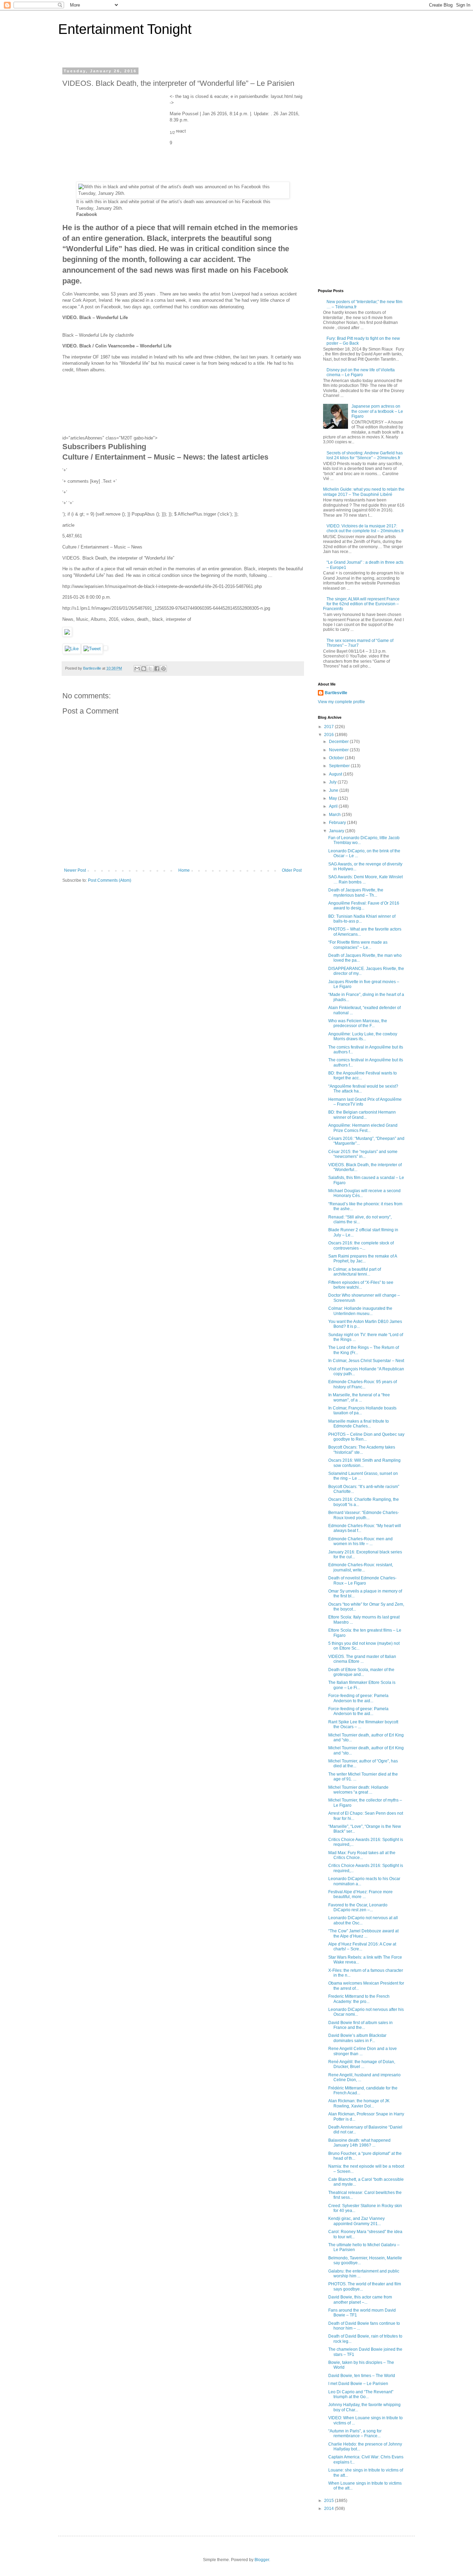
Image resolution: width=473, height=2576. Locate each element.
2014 (329, 2509)
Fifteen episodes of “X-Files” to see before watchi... (361, 1285)
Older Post (292, 870)
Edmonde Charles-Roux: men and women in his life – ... (360, 1541)
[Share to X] (150, 669)
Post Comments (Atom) (110, 880)
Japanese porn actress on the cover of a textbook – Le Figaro (377, 411)
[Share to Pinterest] (163, 669)
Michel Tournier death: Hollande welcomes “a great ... (358, 1790)
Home (184, 870)
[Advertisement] (114, 137)
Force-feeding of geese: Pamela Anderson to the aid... (358, 1698)
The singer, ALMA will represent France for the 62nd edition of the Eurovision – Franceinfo (361, 604)
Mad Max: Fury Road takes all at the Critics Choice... (362, 1855)
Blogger (262, 2560)
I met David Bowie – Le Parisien (358, 2384)
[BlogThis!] (144, 669)
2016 (329, 735)
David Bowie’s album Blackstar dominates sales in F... (357, 2038)
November (339, 750)
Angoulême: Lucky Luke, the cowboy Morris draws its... (363, 1036)
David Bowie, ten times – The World (362, 2376)
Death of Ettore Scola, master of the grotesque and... (361, 1672)
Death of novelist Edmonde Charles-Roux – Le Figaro (362, 1580)
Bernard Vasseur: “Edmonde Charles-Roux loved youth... (364, 1515)
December (339, 742)
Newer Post (75, 870)
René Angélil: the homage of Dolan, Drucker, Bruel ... (362, 2064)
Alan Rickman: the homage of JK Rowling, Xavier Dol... (359, 2103)
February (338, 823)
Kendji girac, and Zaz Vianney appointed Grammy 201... (356, 2221)
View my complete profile (341, 702)
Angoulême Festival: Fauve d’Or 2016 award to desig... (364, 906)
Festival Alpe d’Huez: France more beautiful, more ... (360, 1894)
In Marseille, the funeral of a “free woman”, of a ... (359, 1397)
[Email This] (137, 669)
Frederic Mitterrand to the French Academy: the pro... (359, 1999)
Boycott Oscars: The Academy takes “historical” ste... (362, 1450)
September (340, 766)
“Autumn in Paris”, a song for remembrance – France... (355, 2433)
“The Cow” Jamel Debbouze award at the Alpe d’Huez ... (363, 1933)
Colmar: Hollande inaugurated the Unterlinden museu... (360, 1311)
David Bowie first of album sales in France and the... (360, 2025)
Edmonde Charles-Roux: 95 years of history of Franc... (363, 1384)
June (334, 790)
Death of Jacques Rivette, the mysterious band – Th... (356, 892)
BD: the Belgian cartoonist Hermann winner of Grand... (362, 1115)
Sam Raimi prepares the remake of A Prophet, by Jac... (363, 1259)
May (333, 798)
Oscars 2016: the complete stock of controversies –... (361, 1245)
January (337, 831)
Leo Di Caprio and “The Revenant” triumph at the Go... (361, 2394)
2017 (329, 727)
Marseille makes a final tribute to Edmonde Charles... (359, 1424)
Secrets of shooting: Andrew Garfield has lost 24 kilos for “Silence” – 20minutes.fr (365, 455)
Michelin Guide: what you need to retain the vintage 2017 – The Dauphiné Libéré (364, 492)
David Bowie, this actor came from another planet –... (360, 2300)
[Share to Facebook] (157, 669)
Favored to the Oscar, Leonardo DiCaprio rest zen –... (358, 1907)
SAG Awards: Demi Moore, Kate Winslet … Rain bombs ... (365, 879)
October (337, 758)
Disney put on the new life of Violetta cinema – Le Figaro (361, 372)
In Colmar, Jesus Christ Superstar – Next (366, 1361)
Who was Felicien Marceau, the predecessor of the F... (358, 1023)
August (336, 774)
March (335, 815)
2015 (329, 2501)
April (334, 806)
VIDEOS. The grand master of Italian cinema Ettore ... (362, 1659)
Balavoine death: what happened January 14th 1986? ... (359, 2143)
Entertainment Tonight (125, 29)
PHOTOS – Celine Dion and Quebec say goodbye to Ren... (366, 1437)
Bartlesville (336, 693)
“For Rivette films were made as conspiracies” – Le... (358, 945)
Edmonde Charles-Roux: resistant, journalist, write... (361, 1567)
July (333, 782)
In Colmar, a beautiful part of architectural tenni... (355, 1272)
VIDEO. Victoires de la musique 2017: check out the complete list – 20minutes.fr (365, 528)
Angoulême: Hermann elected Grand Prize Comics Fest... (363, 1128)
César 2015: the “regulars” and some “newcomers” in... (363, 1154)
